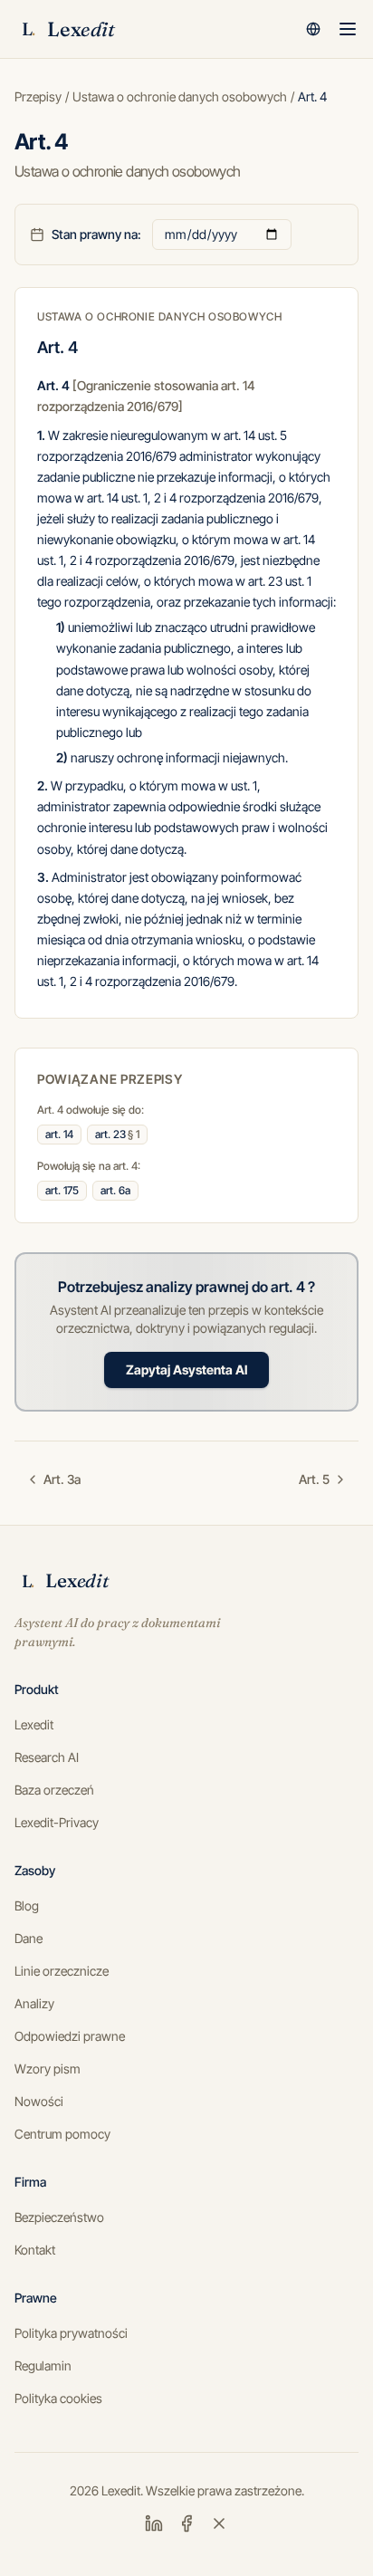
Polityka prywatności (71, 2333)
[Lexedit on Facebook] (186, 2523)
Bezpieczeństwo (59, 2217)
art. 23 (117, 1134)
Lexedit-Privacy (57, 1822)
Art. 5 (314, 1479)
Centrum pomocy (62, 2134)
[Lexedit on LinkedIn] (154, 2523)
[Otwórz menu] (348, 29)
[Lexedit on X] (219, 2523)
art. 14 (59, 1134)
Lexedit (34, 1724)
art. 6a (115, 1190)
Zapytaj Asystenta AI (186, 1369)
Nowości (39, 2101)
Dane (29, 1938)
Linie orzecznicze (62, 1971)
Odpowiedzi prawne (70, 2036)
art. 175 (62, 1190)
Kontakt (35, 2250)
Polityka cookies (58, 2398)
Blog (27, 1906)
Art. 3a (62, 1479)
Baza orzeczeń (54, 1790)
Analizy (34, 2003)
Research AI (47, 1757)
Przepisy (38, 96)
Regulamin (43, 2365)
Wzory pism (48, 2068)
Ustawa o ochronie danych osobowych (180, 96)
